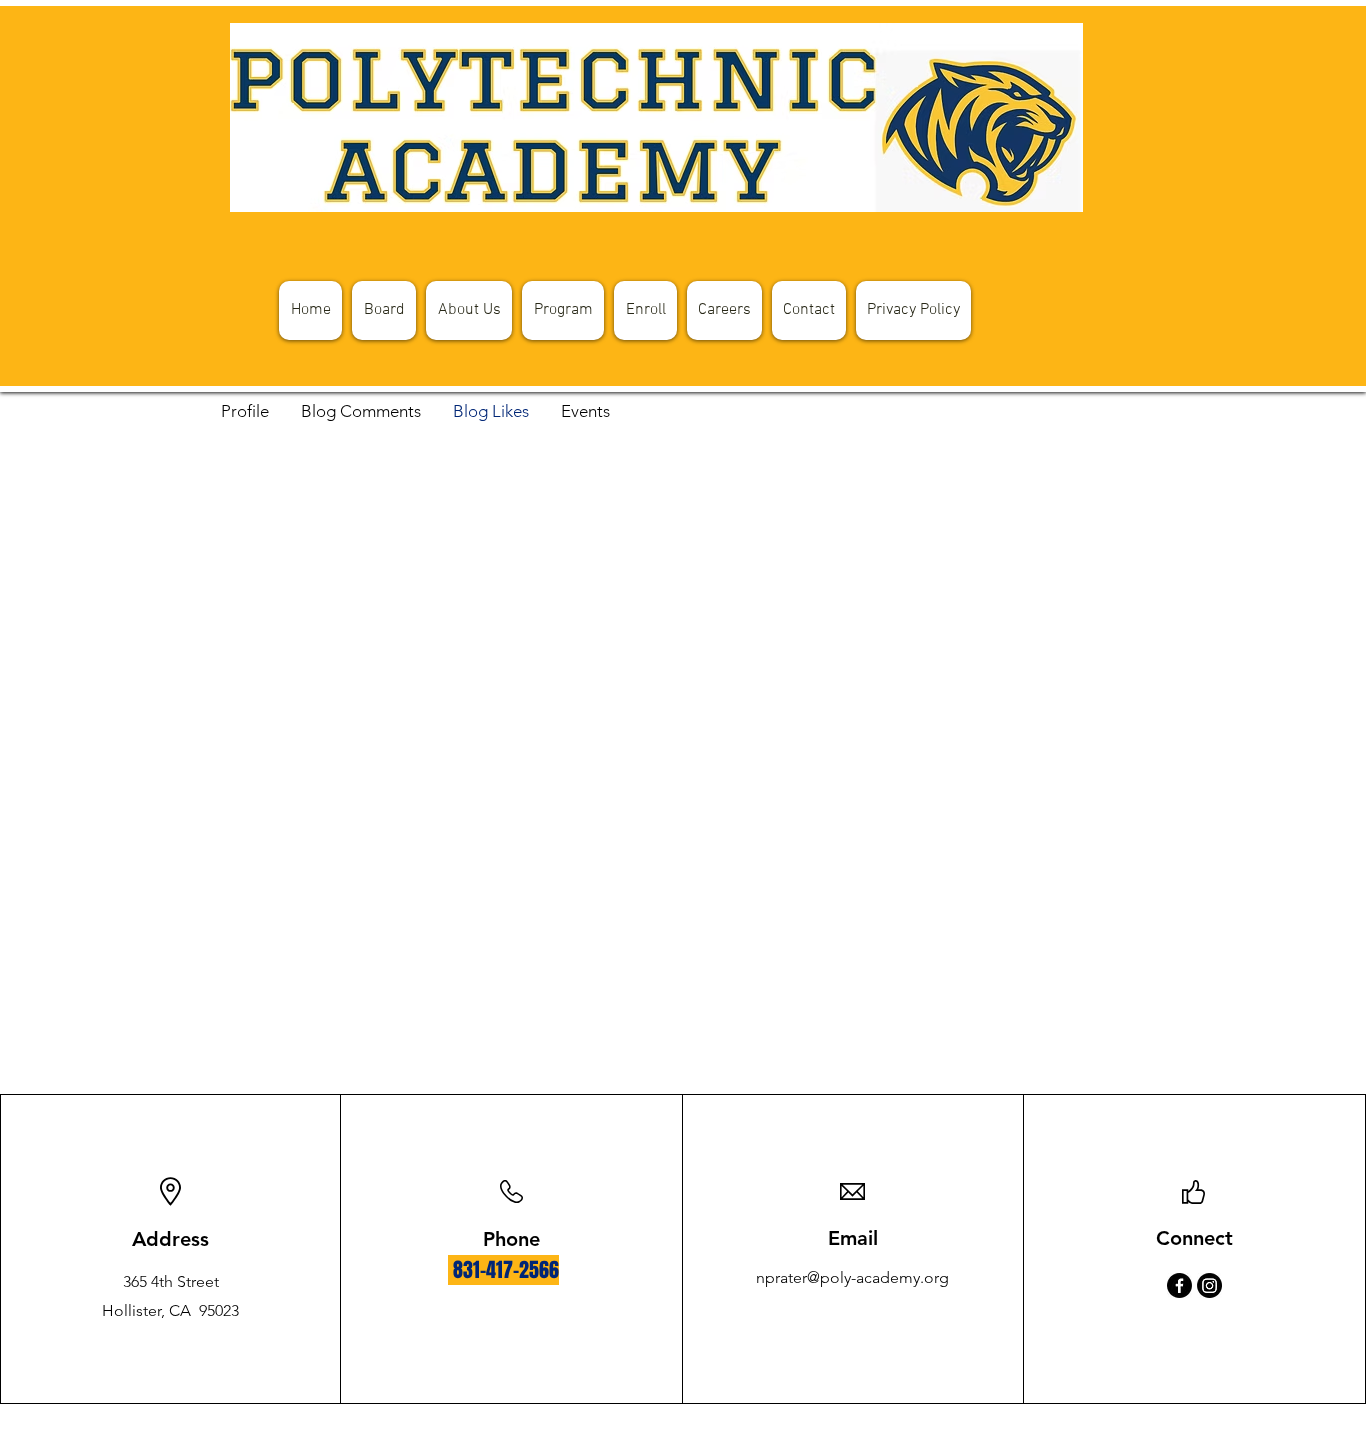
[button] (913, 310)
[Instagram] (1209, 1285)
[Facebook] (1179, 1285)
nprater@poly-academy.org (852, 1277)
